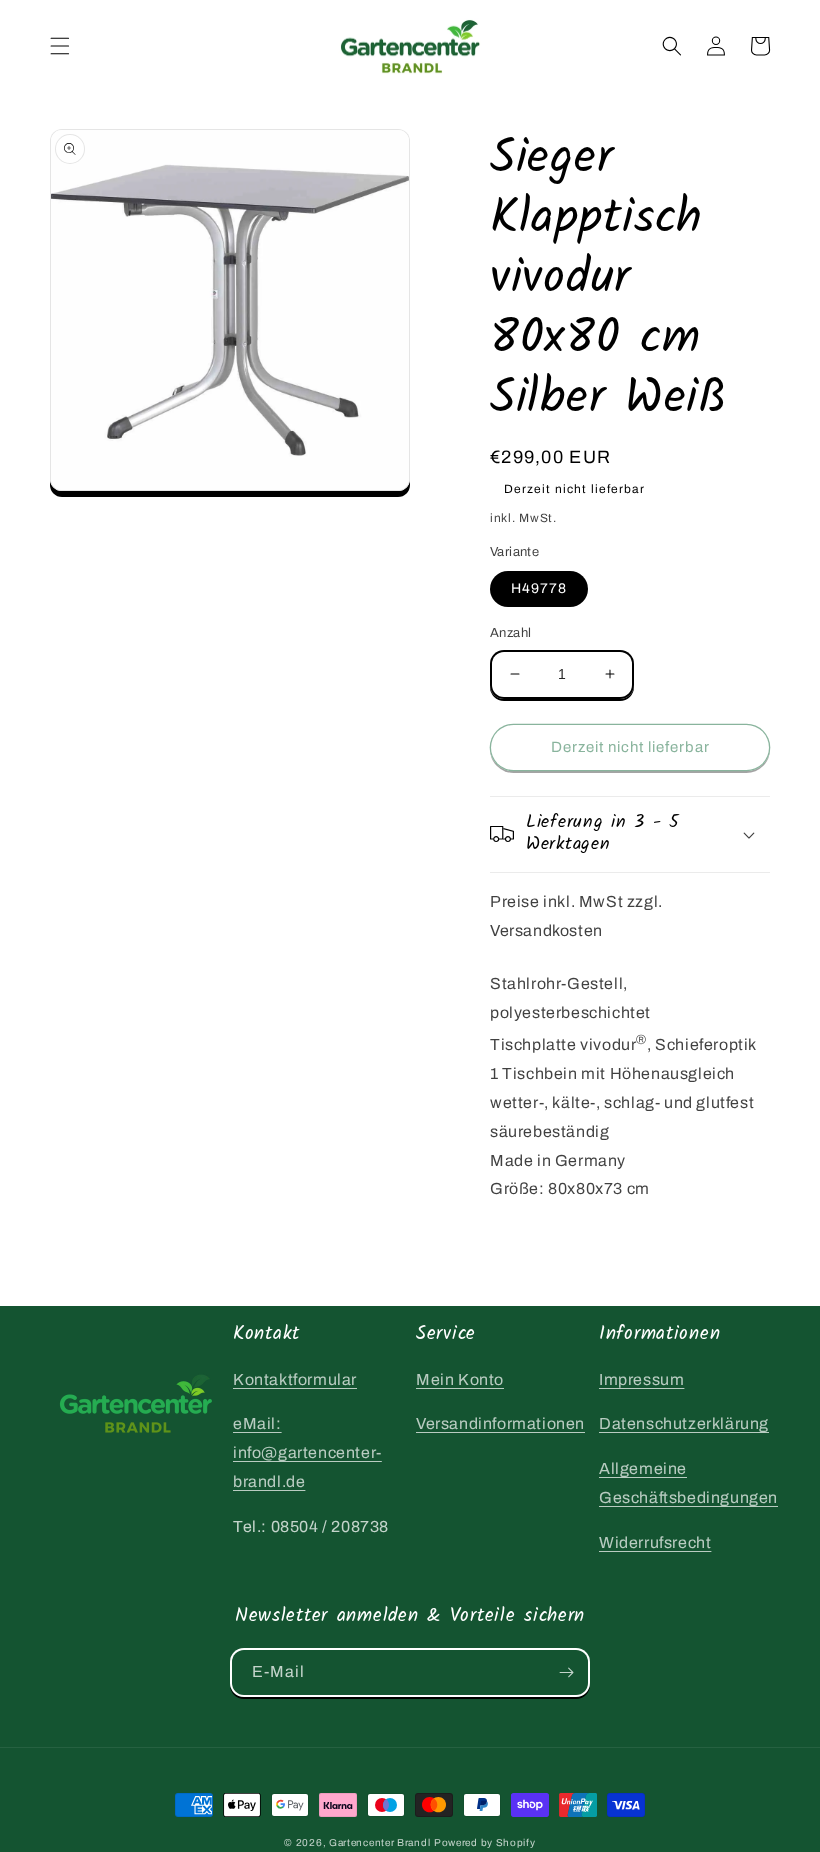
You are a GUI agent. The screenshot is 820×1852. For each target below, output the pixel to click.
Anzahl (510, 633)
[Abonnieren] (566, 1672)
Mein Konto (460, 1379)
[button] (60, 46)
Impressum (641, 1379)
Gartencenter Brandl (379, 1842)
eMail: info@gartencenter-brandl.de (307, 1452)
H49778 (539, 588)
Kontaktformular (295, 1379)
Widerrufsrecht (655, 1542)
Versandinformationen (500, 1423)
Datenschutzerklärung (684, 1423)
